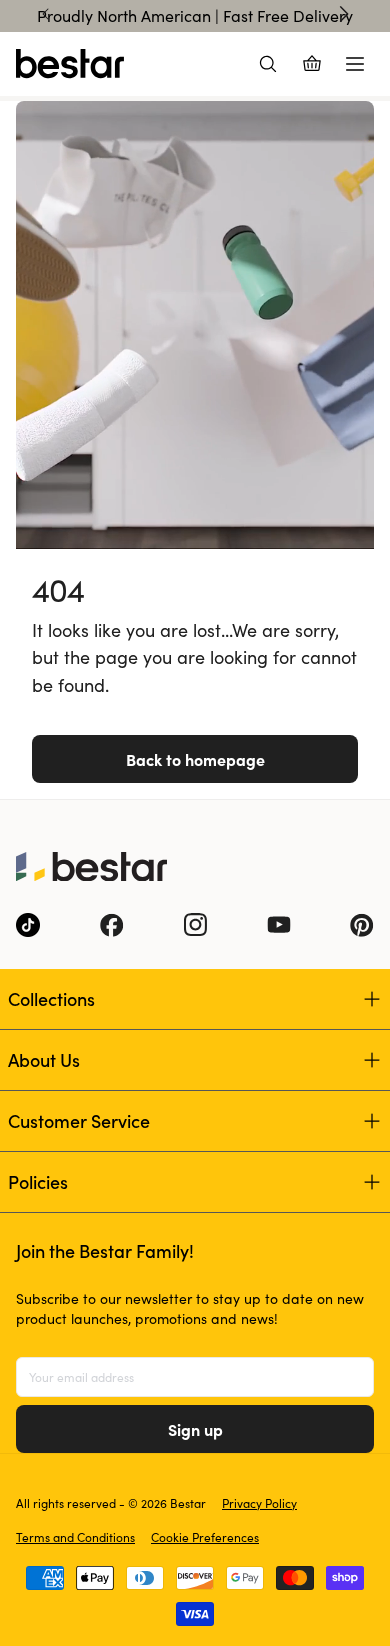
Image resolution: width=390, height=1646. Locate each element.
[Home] (70, 64)
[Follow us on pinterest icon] (362, 925)
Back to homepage (195, 759)
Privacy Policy (259, 1503)
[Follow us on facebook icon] (112, 925)
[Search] (268, 64)
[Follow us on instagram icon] (195, 925)
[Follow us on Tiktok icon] (28, 925)
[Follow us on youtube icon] (279, 925)
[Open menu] (355, 64)
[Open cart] (312, 64)
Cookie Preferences (205, 1537)
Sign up (195, 1429)
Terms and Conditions (75, 1537)
